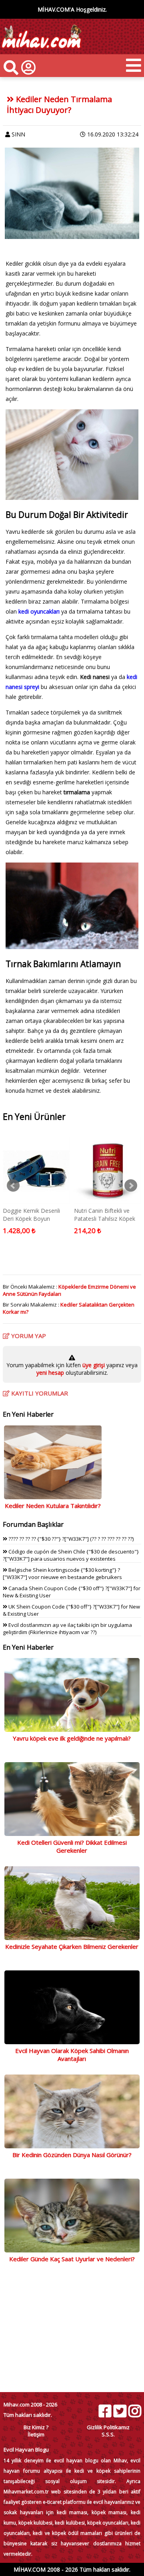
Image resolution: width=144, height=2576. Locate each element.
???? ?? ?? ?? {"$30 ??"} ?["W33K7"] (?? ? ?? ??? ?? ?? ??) (70, 1539)
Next (131, 1186)
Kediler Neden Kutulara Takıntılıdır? (53, 1506)
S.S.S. (108, 2434)
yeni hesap (50, 1373)
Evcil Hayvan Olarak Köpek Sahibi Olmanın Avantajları (72, 2055)
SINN (18, 134)
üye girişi (94, 1365)
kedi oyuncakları (39, 611)
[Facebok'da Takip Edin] (105, 2411)
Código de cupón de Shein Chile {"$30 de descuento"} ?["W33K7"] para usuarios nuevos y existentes (71, 1555)
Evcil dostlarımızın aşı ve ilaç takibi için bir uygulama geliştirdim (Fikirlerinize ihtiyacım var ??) (67, 1629)
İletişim (36, 2434)
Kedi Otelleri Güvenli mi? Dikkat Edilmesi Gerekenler (72, 1846)
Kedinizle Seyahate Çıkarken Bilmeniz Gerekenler (72, 1946)
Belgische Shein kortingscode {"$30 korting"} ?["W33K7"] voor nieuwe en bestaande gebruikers (62, 1573)
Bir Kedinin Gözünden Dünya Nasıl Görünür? (72, 2155)
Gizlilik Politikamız (108, 2427)
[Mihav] (41, 50)
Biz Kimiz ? (36, 2427)
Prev (13, 1186)
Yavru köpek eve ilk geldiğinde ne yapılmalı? (72, 1738)
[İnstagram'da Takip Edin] (134, 2411)
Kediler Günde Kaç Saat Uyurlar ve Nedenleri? (72, 2259)
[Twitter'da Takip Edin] (120, 2411)
